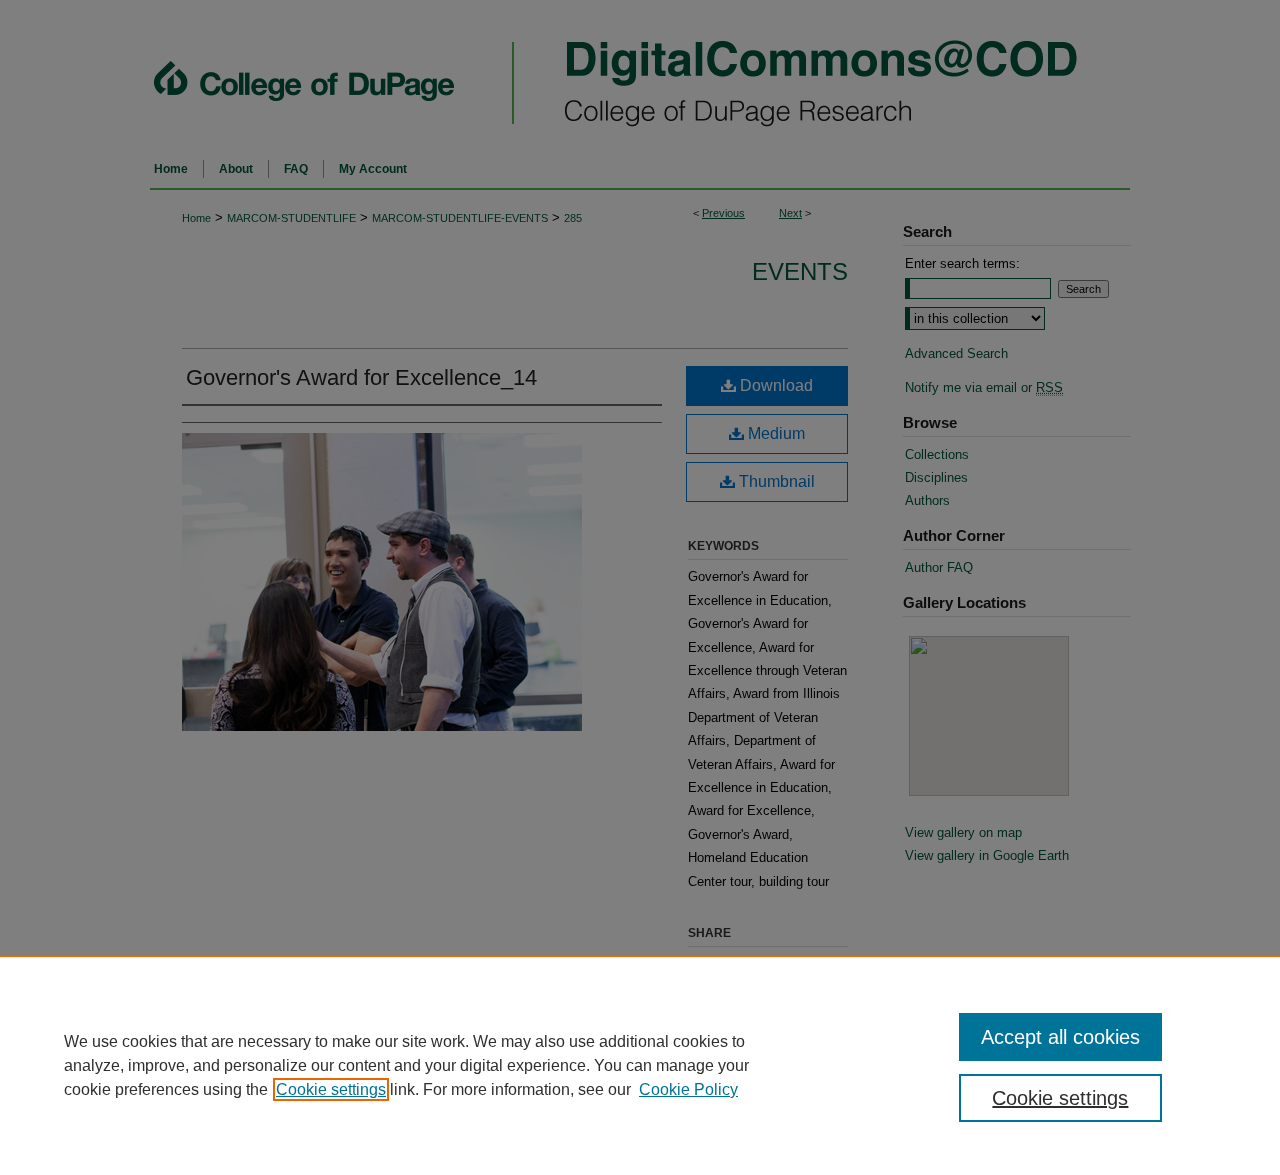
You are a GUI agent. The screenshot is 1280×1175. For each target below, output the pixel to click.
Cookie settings (331, 1089)
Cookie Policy (688, 1089)
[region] (640, 1065)
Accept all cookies (1060, 1037)
